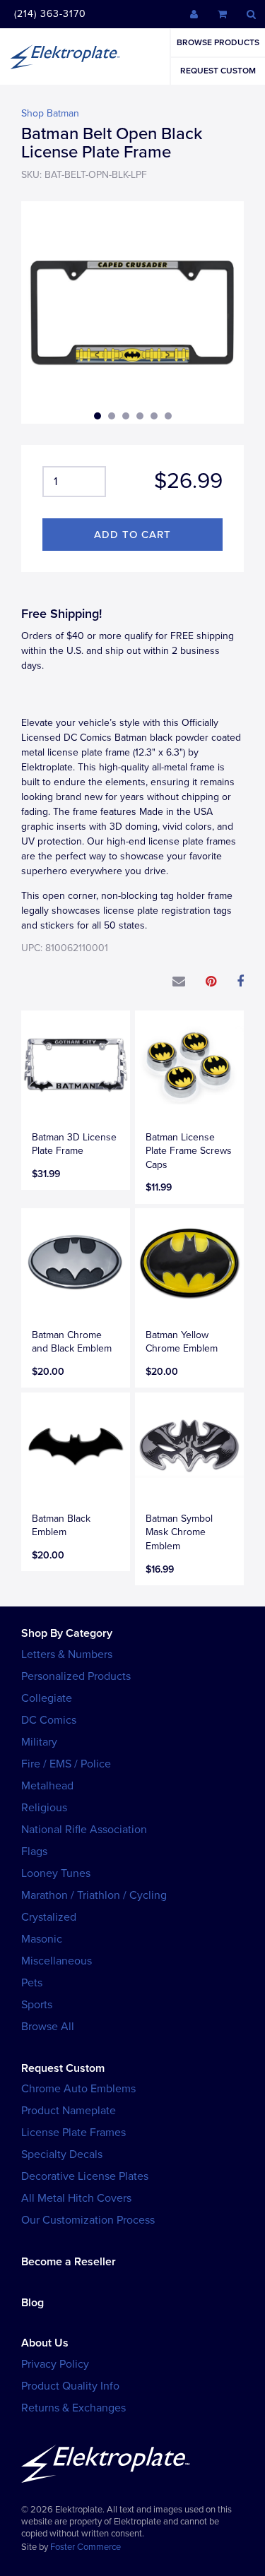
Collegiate (47, 1698)
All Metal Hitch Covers (76, 2198)
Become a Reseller (69, 2262)
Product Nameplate (69, 2111)
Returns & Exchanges (73, 2408)
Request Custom (218, 71)
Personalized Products (76, 1676)
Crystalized (49, 1917)
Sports (37, 2005)
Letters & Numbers (67, 1654)
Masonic (42, 1939)
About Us (45, 2343)
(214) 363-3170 (50, 14)
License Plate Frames (73, 2133)
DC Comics (49, 1720)
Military (39, 1742)
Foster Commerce (86, 2547)
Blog (33, 2303)
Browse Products (218, 42)
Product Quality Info (70, 2386)
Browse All (48, 2027)
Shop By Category (67, 1633)
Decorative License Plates (85, 2176)
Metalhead (47, 1786)
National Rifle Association (84, 1830)
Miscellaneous (57, 1961)
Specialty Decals (62, 2154)
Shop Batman (50, 113)
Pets (32, 1983)
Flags (34, 1851)
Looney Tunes (56, 1873)
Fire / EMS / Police (66, 1764)
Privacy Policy (55, 2364)
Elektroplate (65, 56)
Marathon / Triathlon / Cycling (94, 1895)
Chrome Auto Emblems (78, 2089)
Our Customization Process (88, 2220)
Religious (44, 1808)
